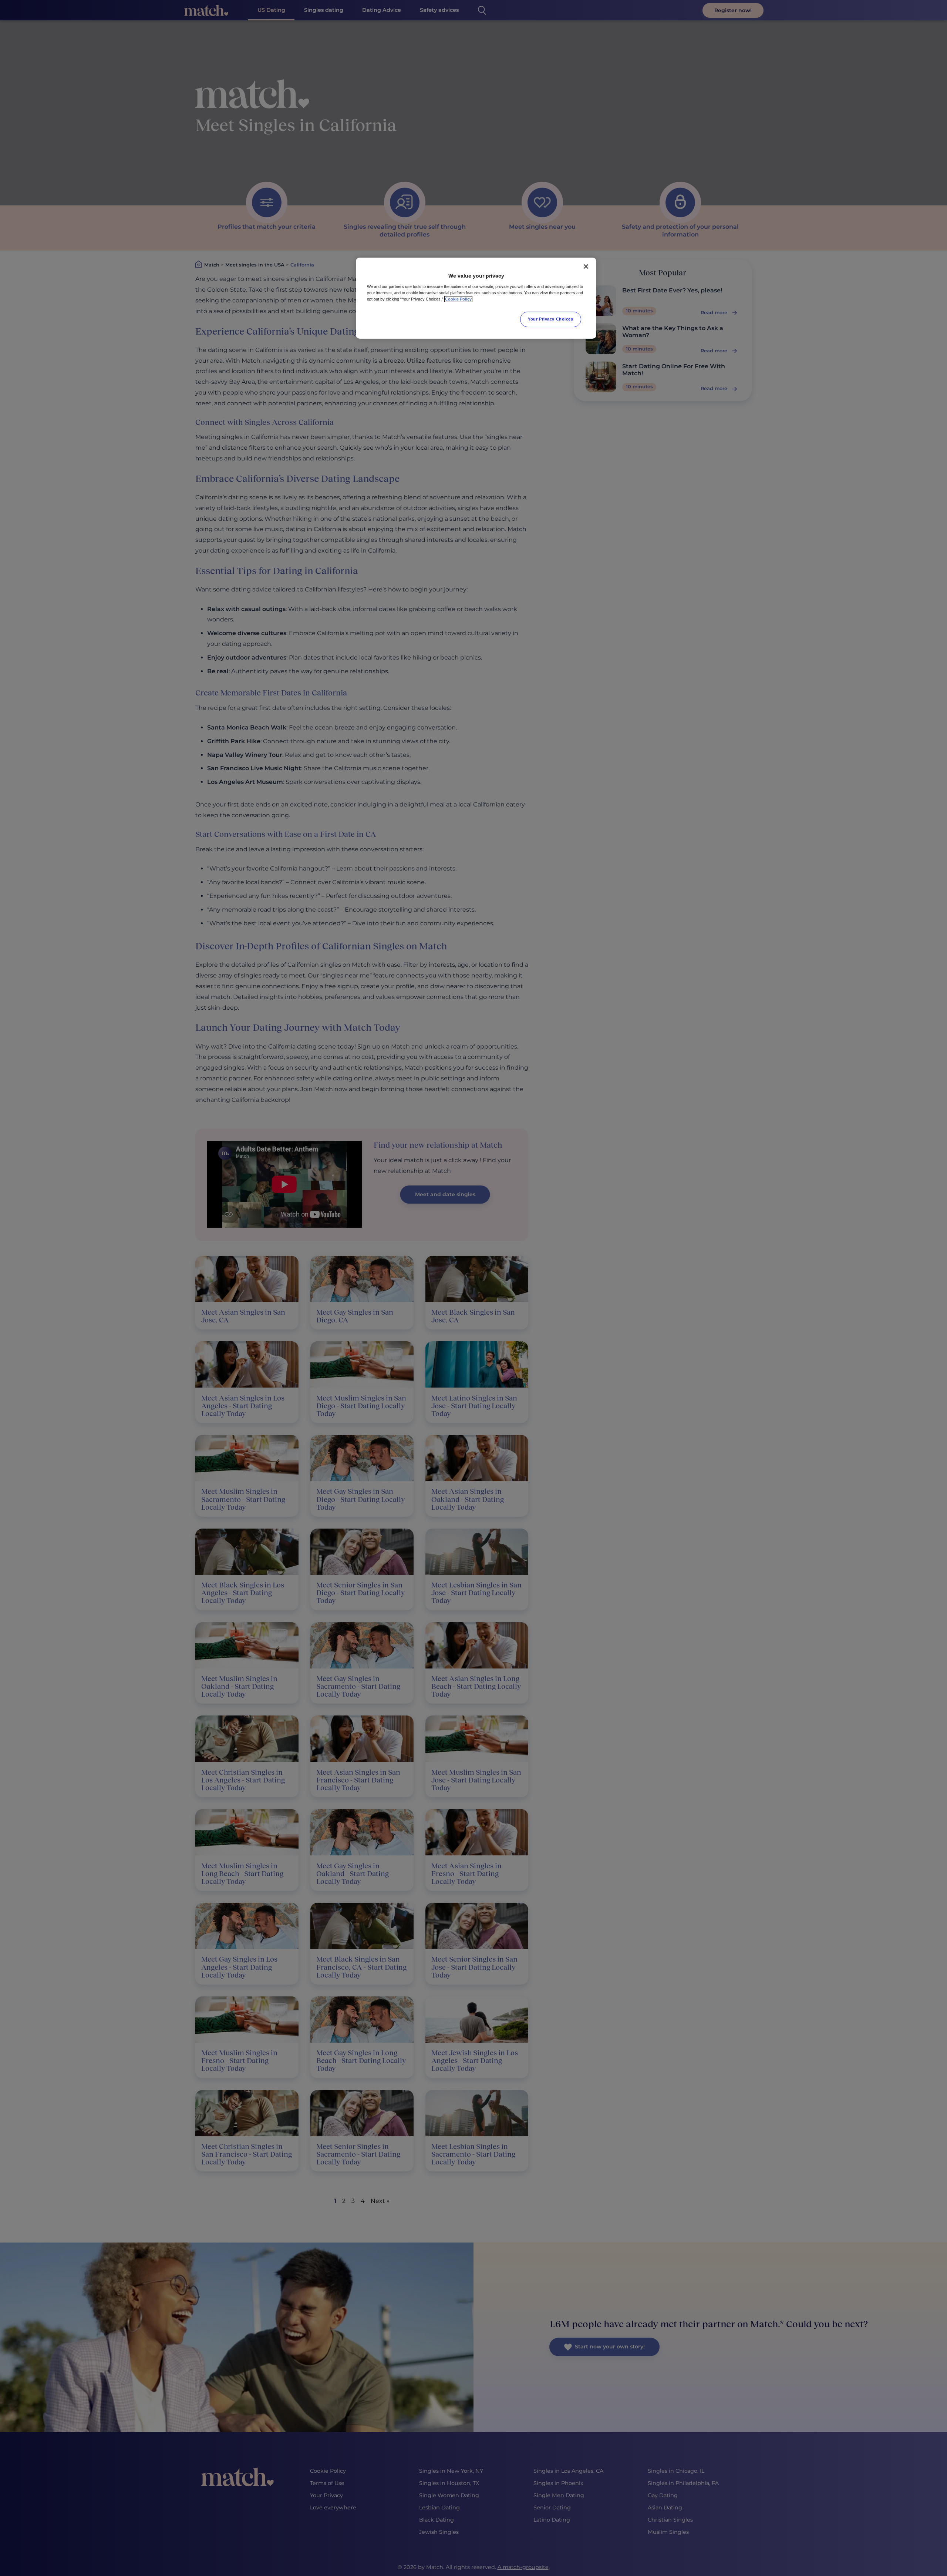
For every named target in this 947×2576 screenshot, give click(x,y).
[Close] (586, 266)
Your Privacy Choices (550, 319)
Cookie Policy (458, 299)
